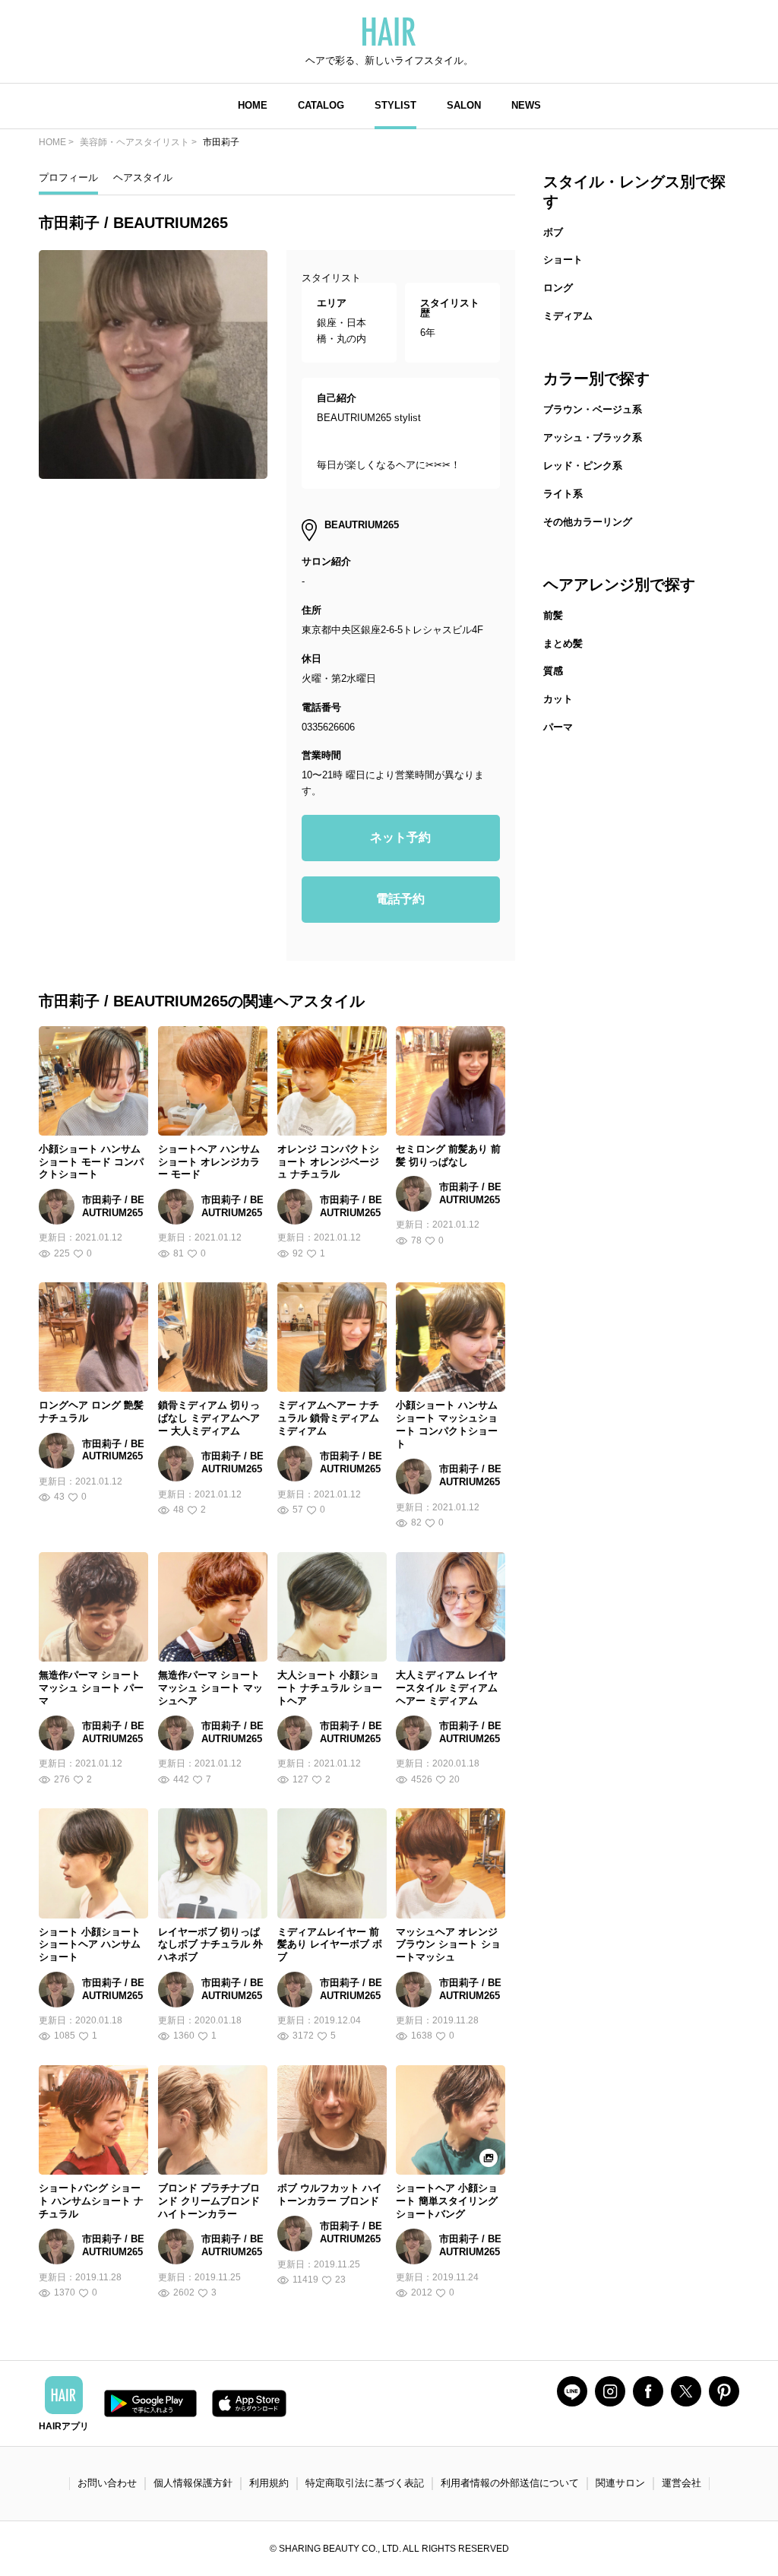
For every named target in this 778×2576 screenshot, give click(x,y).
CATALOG (321, 105)
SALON (464, 105)
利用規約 (269, 2483)
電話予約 (400, 899)
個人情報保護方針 (193, 2483)
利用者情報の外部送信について (510, 2483)
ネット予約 (400, 837)
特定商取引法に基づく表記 (365, 2483)
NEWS (526, 105)
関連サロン (620, 2483)
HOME (253, 105)
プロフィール (68, 177)
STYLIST (395, 105)
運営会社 (682, 2483)
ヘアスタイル (143, 177)
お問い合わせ (107, 2483)
